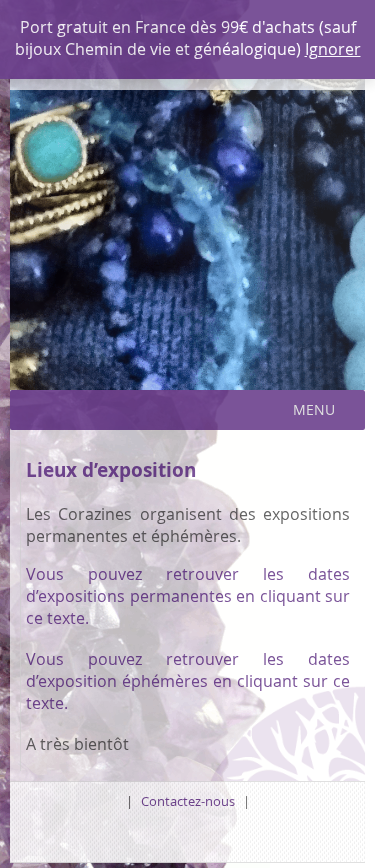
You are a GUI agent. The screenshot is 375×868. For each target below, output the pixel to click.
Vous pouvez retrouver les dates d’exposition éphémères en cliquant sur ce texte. (188, 681)
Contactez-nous (188, 801)
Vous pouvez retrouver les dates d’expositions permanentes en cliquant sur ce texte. (188, 596)
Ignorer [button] (333, 49)
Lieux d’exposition (111, 469)
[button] (314, 410)
